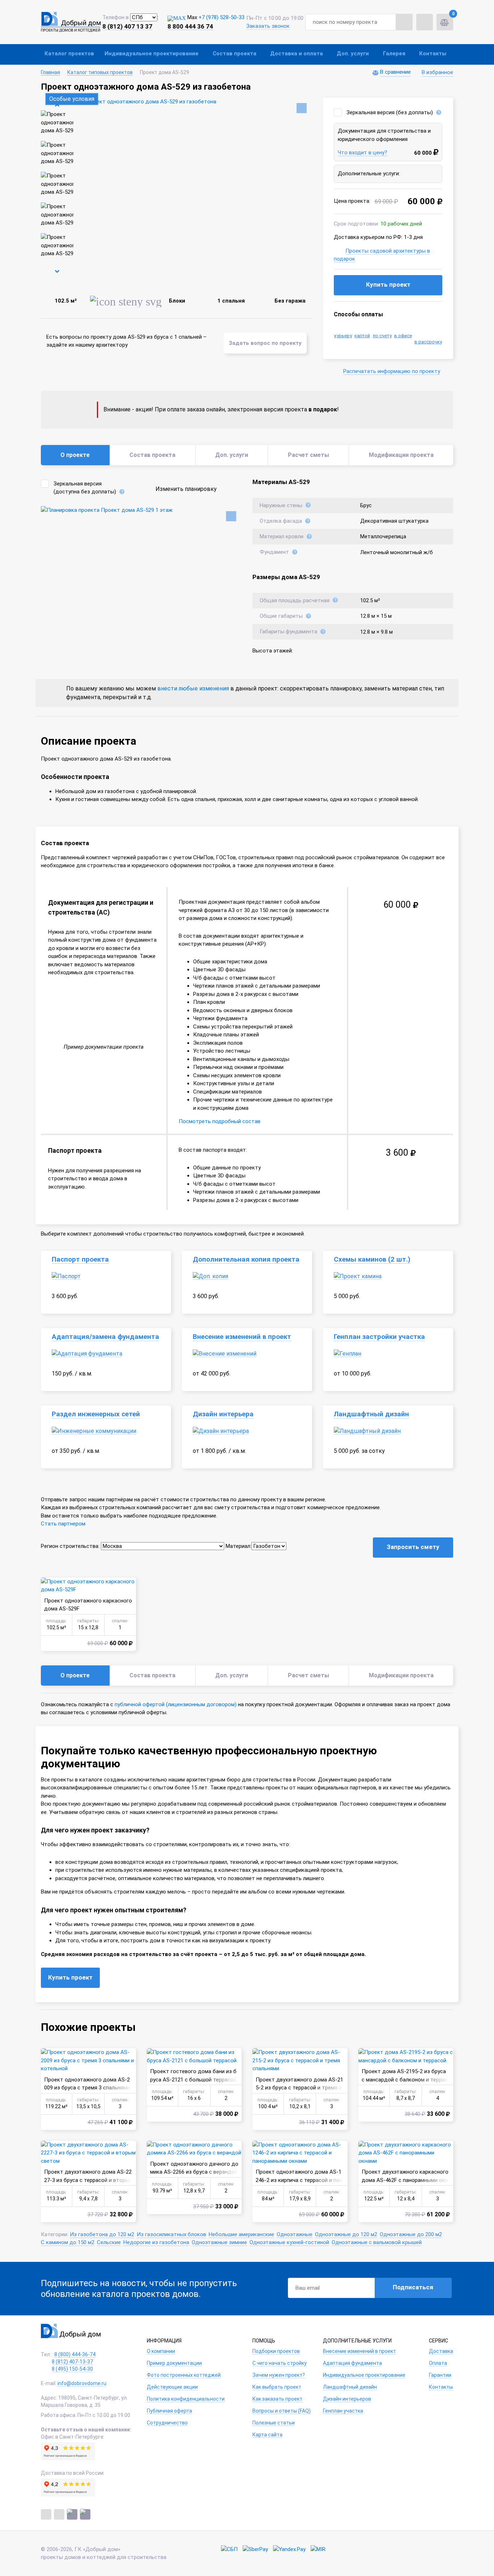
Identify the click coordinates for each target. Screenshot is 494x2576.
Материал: (239, 1546)
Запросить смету (413, 1547)
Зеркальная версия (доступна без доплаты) (85, 488)
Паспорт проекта (80, 1259)
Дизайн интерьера (223, 1414)
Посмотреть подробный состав (220, 1121)
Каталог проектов (69, 54)
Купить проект (388, 284)
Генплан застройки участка (379, 1337)
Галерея (394, 54)
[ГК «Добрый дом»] (71, 22)
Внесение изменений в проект (242, 1337)
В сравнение (395, 72)
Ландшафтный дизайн (371, 1414)
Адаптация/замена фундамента (105, 1337)
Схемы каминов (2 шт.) (372, 1259)
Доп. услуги (353, 54)
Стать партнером (63, 1524)
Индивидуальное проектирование (152, 54)
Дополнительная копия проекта (246, 1259)
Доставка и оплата (297, 54)
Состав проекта (235, 54)
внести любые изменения (193, 688)
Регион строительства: (70, 1546)
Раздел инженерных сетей (96, 1414)
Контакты (433, 54)
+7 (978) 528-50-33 (222, 17)
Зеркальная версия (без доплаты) (390, 112)
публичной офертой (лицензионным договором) (176, 1704)
